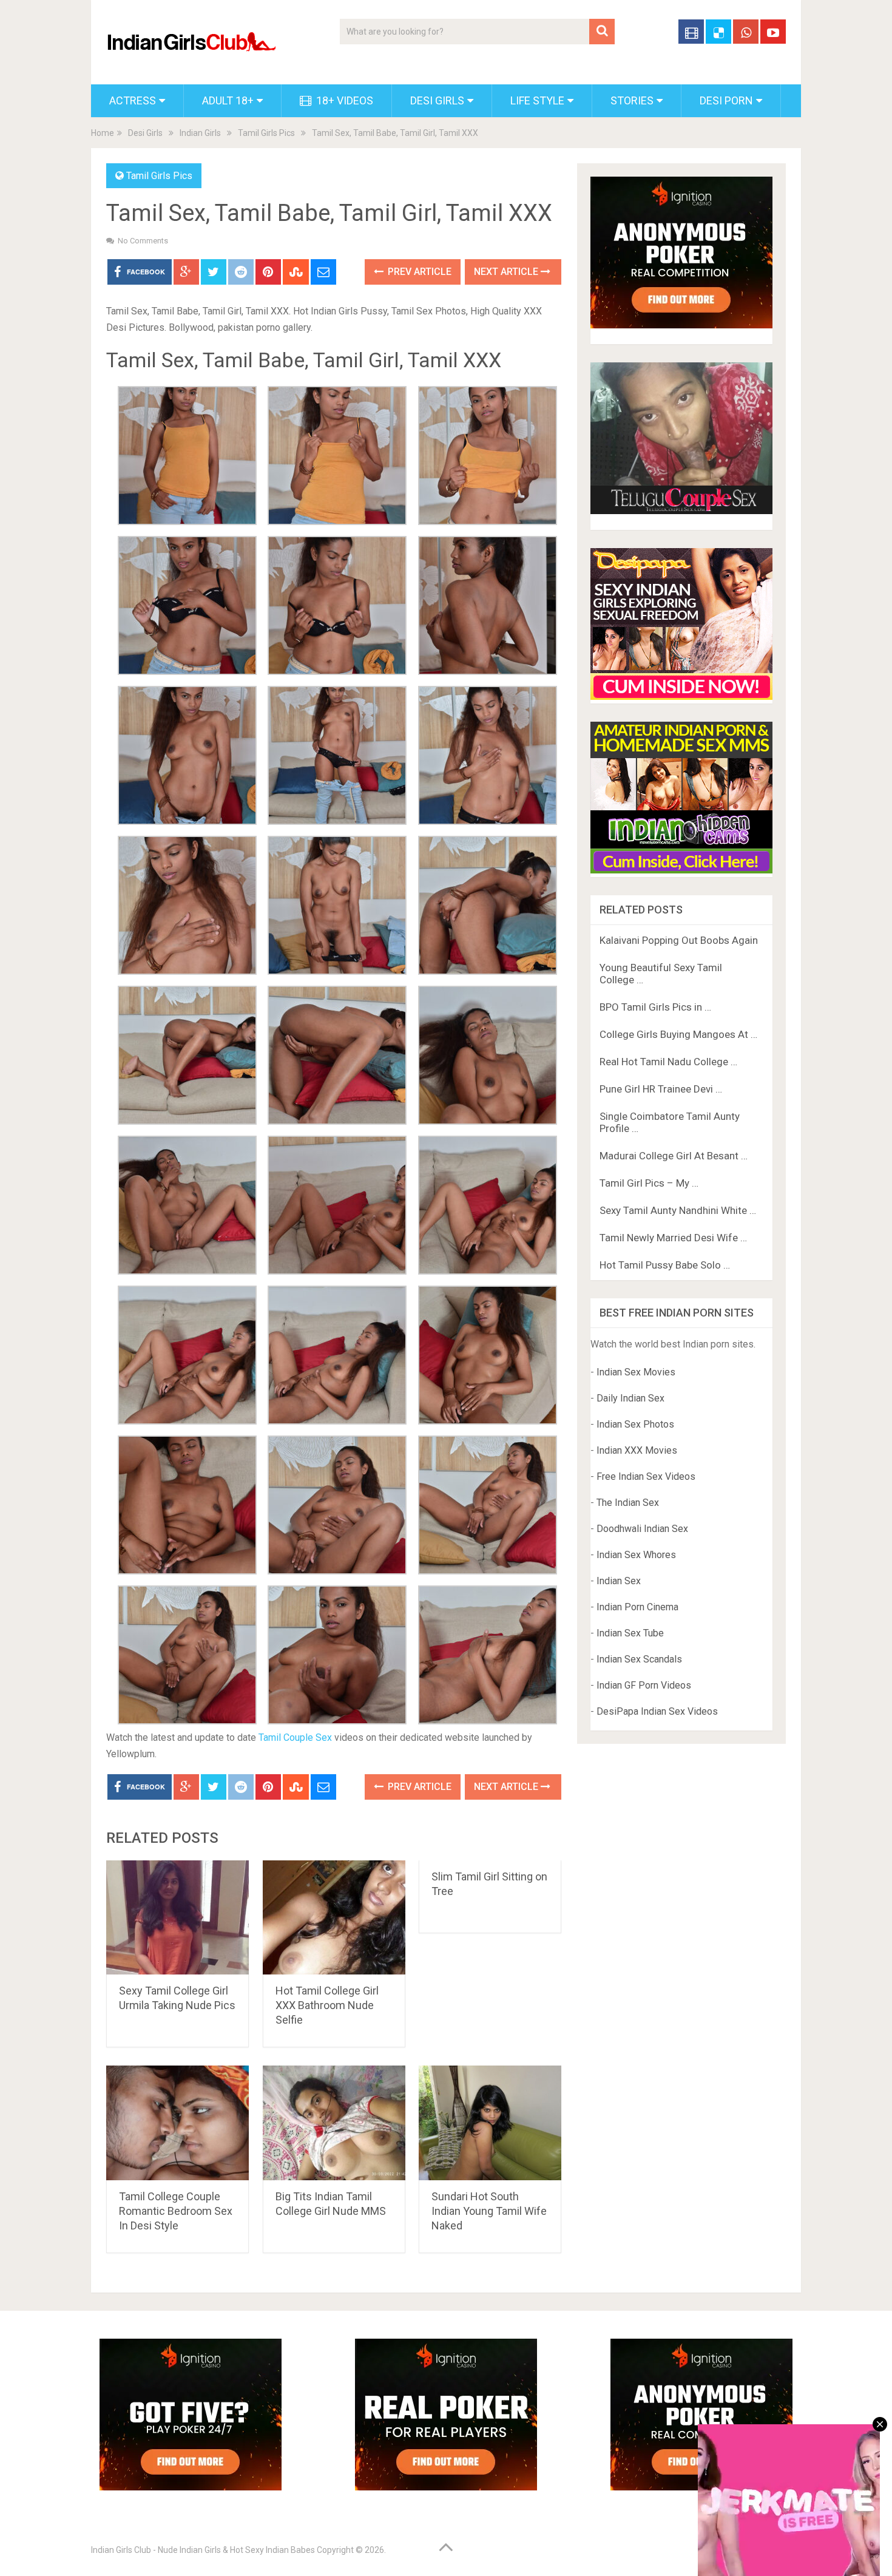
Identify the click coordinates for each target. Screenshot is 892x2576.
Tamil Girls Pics (266, 133)
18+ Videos (343, 100)
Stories (632, 100)
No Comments (143, 241)
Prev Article (418, 272)
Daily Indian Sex (630, 1398)
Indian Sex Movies (636, 1372)
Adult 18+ (228, 100)
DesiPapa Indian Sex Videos (657, 1711)
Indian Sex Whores (636, 1555)
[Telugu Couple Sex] (681, 511)
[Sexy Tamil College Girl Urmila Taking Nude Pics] (177, 1918)
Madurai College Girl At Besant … (674, 1156)
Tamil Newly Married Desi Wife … (673, 1238)
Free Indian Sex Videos (646, 1476)
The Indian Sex (628, 1503)
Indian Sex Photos (635, 1424)
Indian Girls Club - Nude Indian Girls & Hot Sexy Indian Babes (203, 2550)
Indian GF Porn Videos (644, 1685)
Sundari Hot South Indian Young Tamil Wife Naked (489, 2211)
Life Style (537, 100)
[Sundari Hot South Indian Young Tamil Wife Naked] (490, 2123)
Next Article (507, 272)
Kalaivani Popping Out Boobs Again (679, 940)
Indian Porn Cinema (637, 1607)
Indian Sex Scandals (639, 1659)
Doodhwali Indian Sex (642, 1529)
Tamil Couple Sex (295, 1737)
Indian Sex (619, 1581)
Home (103, 133)
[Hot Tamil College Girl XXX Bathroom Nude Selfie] (334, 1918)
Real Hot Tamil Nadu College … (668, 1062)
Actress (133, 100)
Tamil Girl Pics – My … (649, 1183)
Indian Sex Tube (630, 1633)
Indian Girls (200, 133)
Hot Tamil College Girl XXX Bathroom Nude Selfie (327, 2005)
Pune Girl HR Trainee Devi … (661, 1089)
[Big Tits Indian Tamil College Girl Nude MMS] (334, 2123)
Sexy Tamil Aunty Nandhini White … (678, 1210)
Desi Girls (437, 100)
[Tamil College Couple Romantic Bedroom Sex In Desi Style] (177, 2123)
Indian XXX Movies (637, 1450)
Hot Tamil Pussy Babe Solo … (665, 1265)
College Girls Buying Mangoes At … (678, 1034)
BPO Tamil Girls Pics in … (655, 1007)
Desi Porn (726, 100)
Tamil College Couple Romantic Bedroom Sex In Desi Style (176, 2211)
